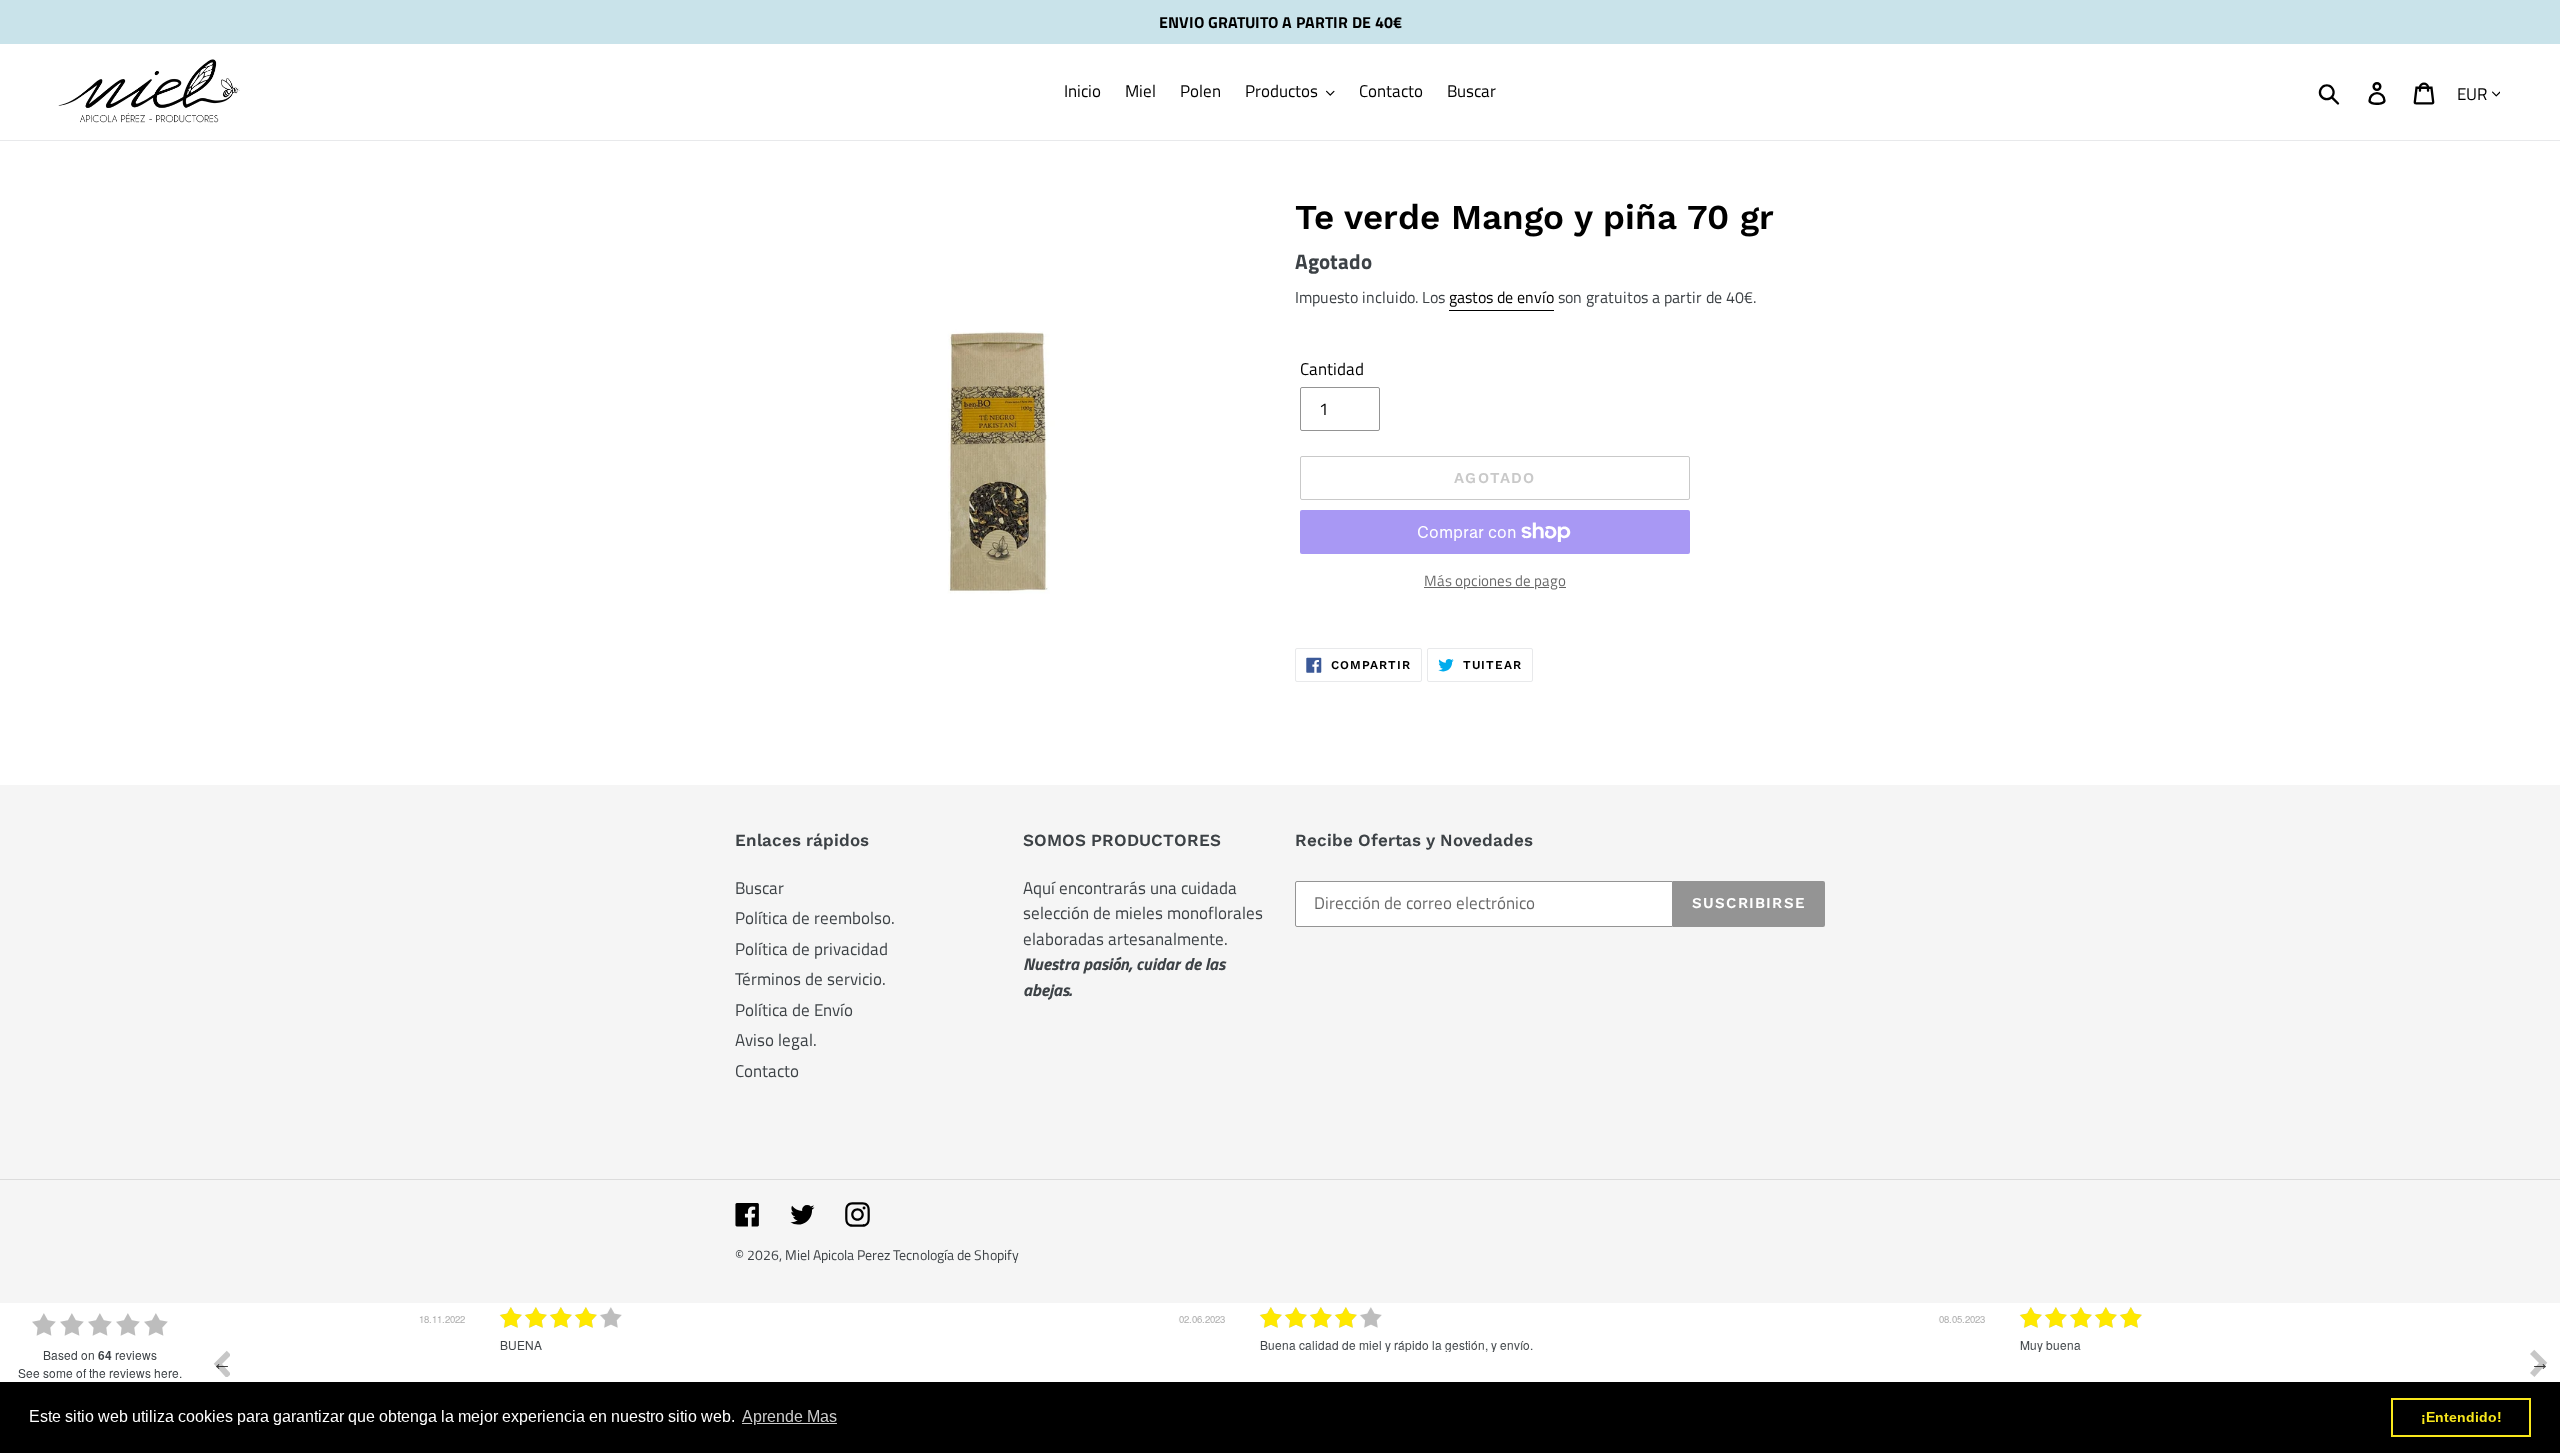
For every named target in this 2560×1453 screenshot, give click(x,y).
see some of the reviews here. (100, 1372)
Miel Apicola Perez (839, 1254)
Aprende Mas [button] (789, 1416)
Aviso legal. (776, 1040)
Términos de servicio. (810, 979)
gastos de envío (1501, 297)
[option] (620, 1378)
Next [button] (2539, 1363)
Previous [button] (221, 1363)
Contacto (767, 1071)
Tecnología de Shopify (956, 1254)
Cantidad (1332, 369)
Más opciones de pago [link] (1495, 581)
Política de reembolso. (815, 918)
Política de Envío (794, 1010)
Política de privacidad (811, 949)
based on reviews (100, 1355)
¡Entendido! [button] (2461, 1417)
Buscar (759, 888)
